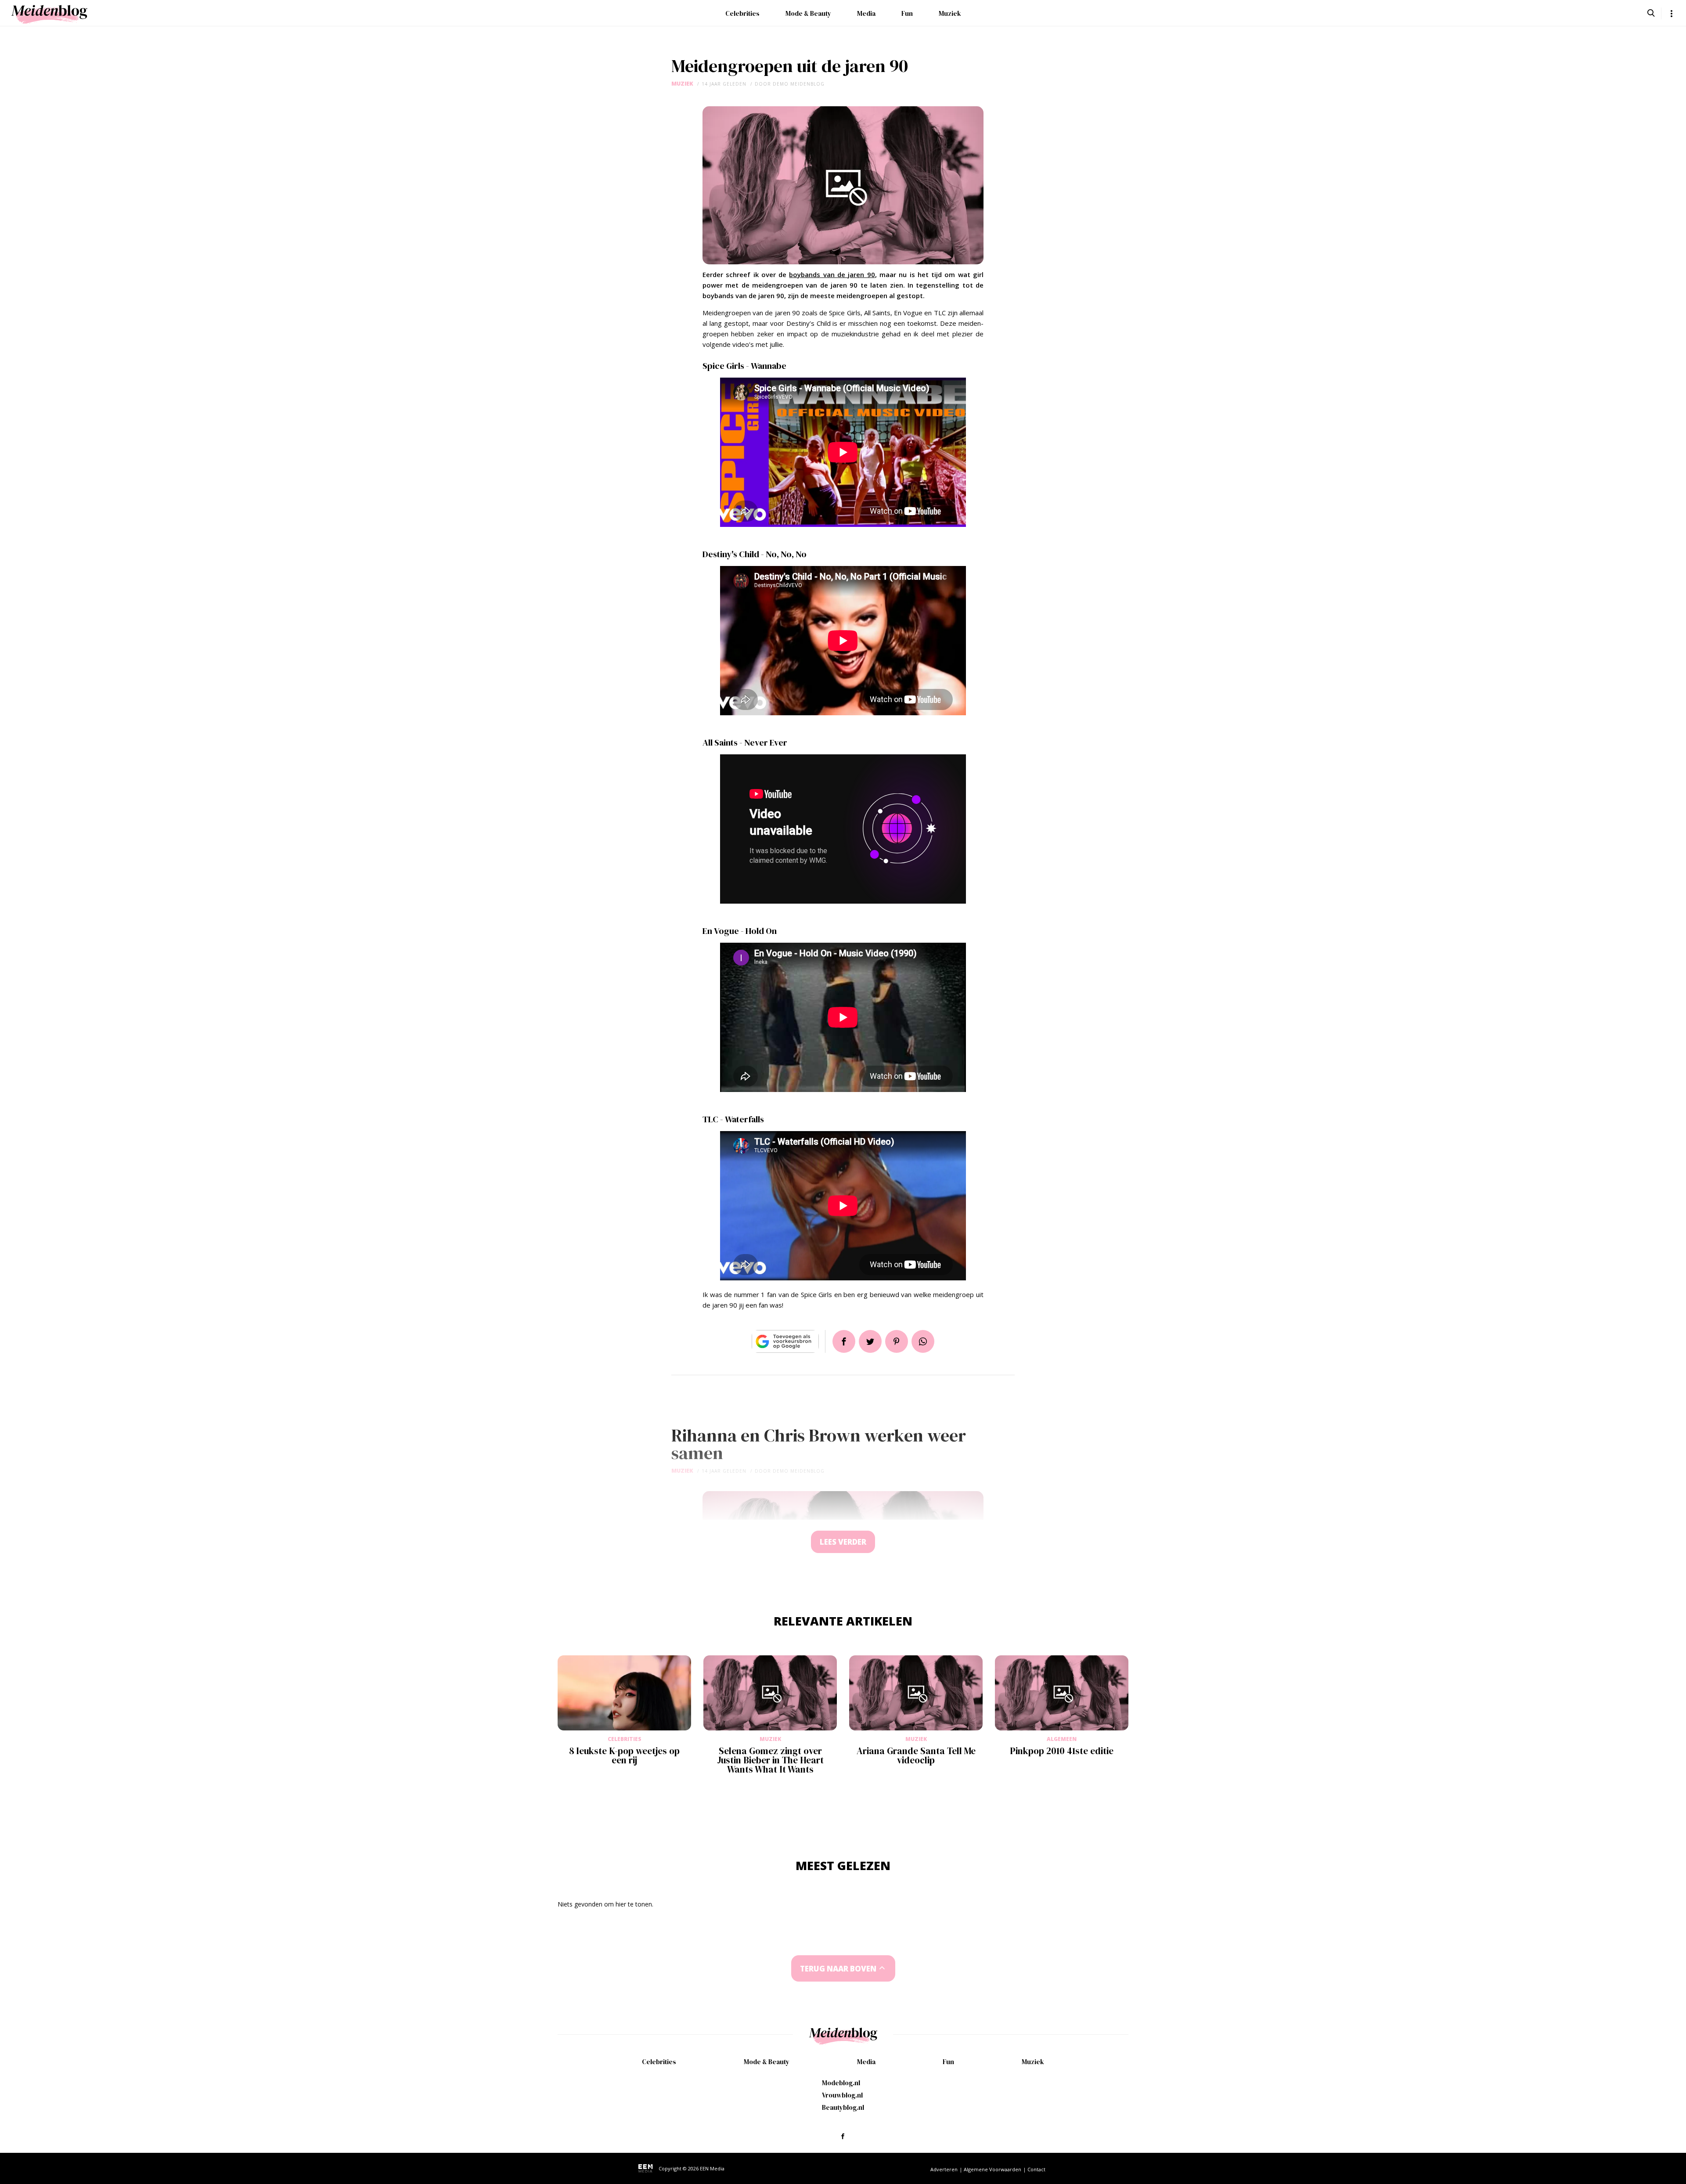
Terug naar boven (838, 1969)
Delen (844, 1341)
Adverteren (944, 2169)
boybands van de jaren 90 (832, 274)
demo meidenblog (799, 84)
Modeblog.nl (841, 2083)
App (923, 1341)
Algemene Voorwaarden (993, 2169)
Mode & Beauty (808, 13)
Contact (1036, 2169)
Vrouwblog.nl (842, 2095)
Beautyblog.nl (843, 2107)
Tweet (870, 1341)
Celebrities (742, 13)
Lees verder (843, 1542)
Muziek (950, 13)
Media (866, 13)
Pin (897, 1341)
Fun (907, 13)
